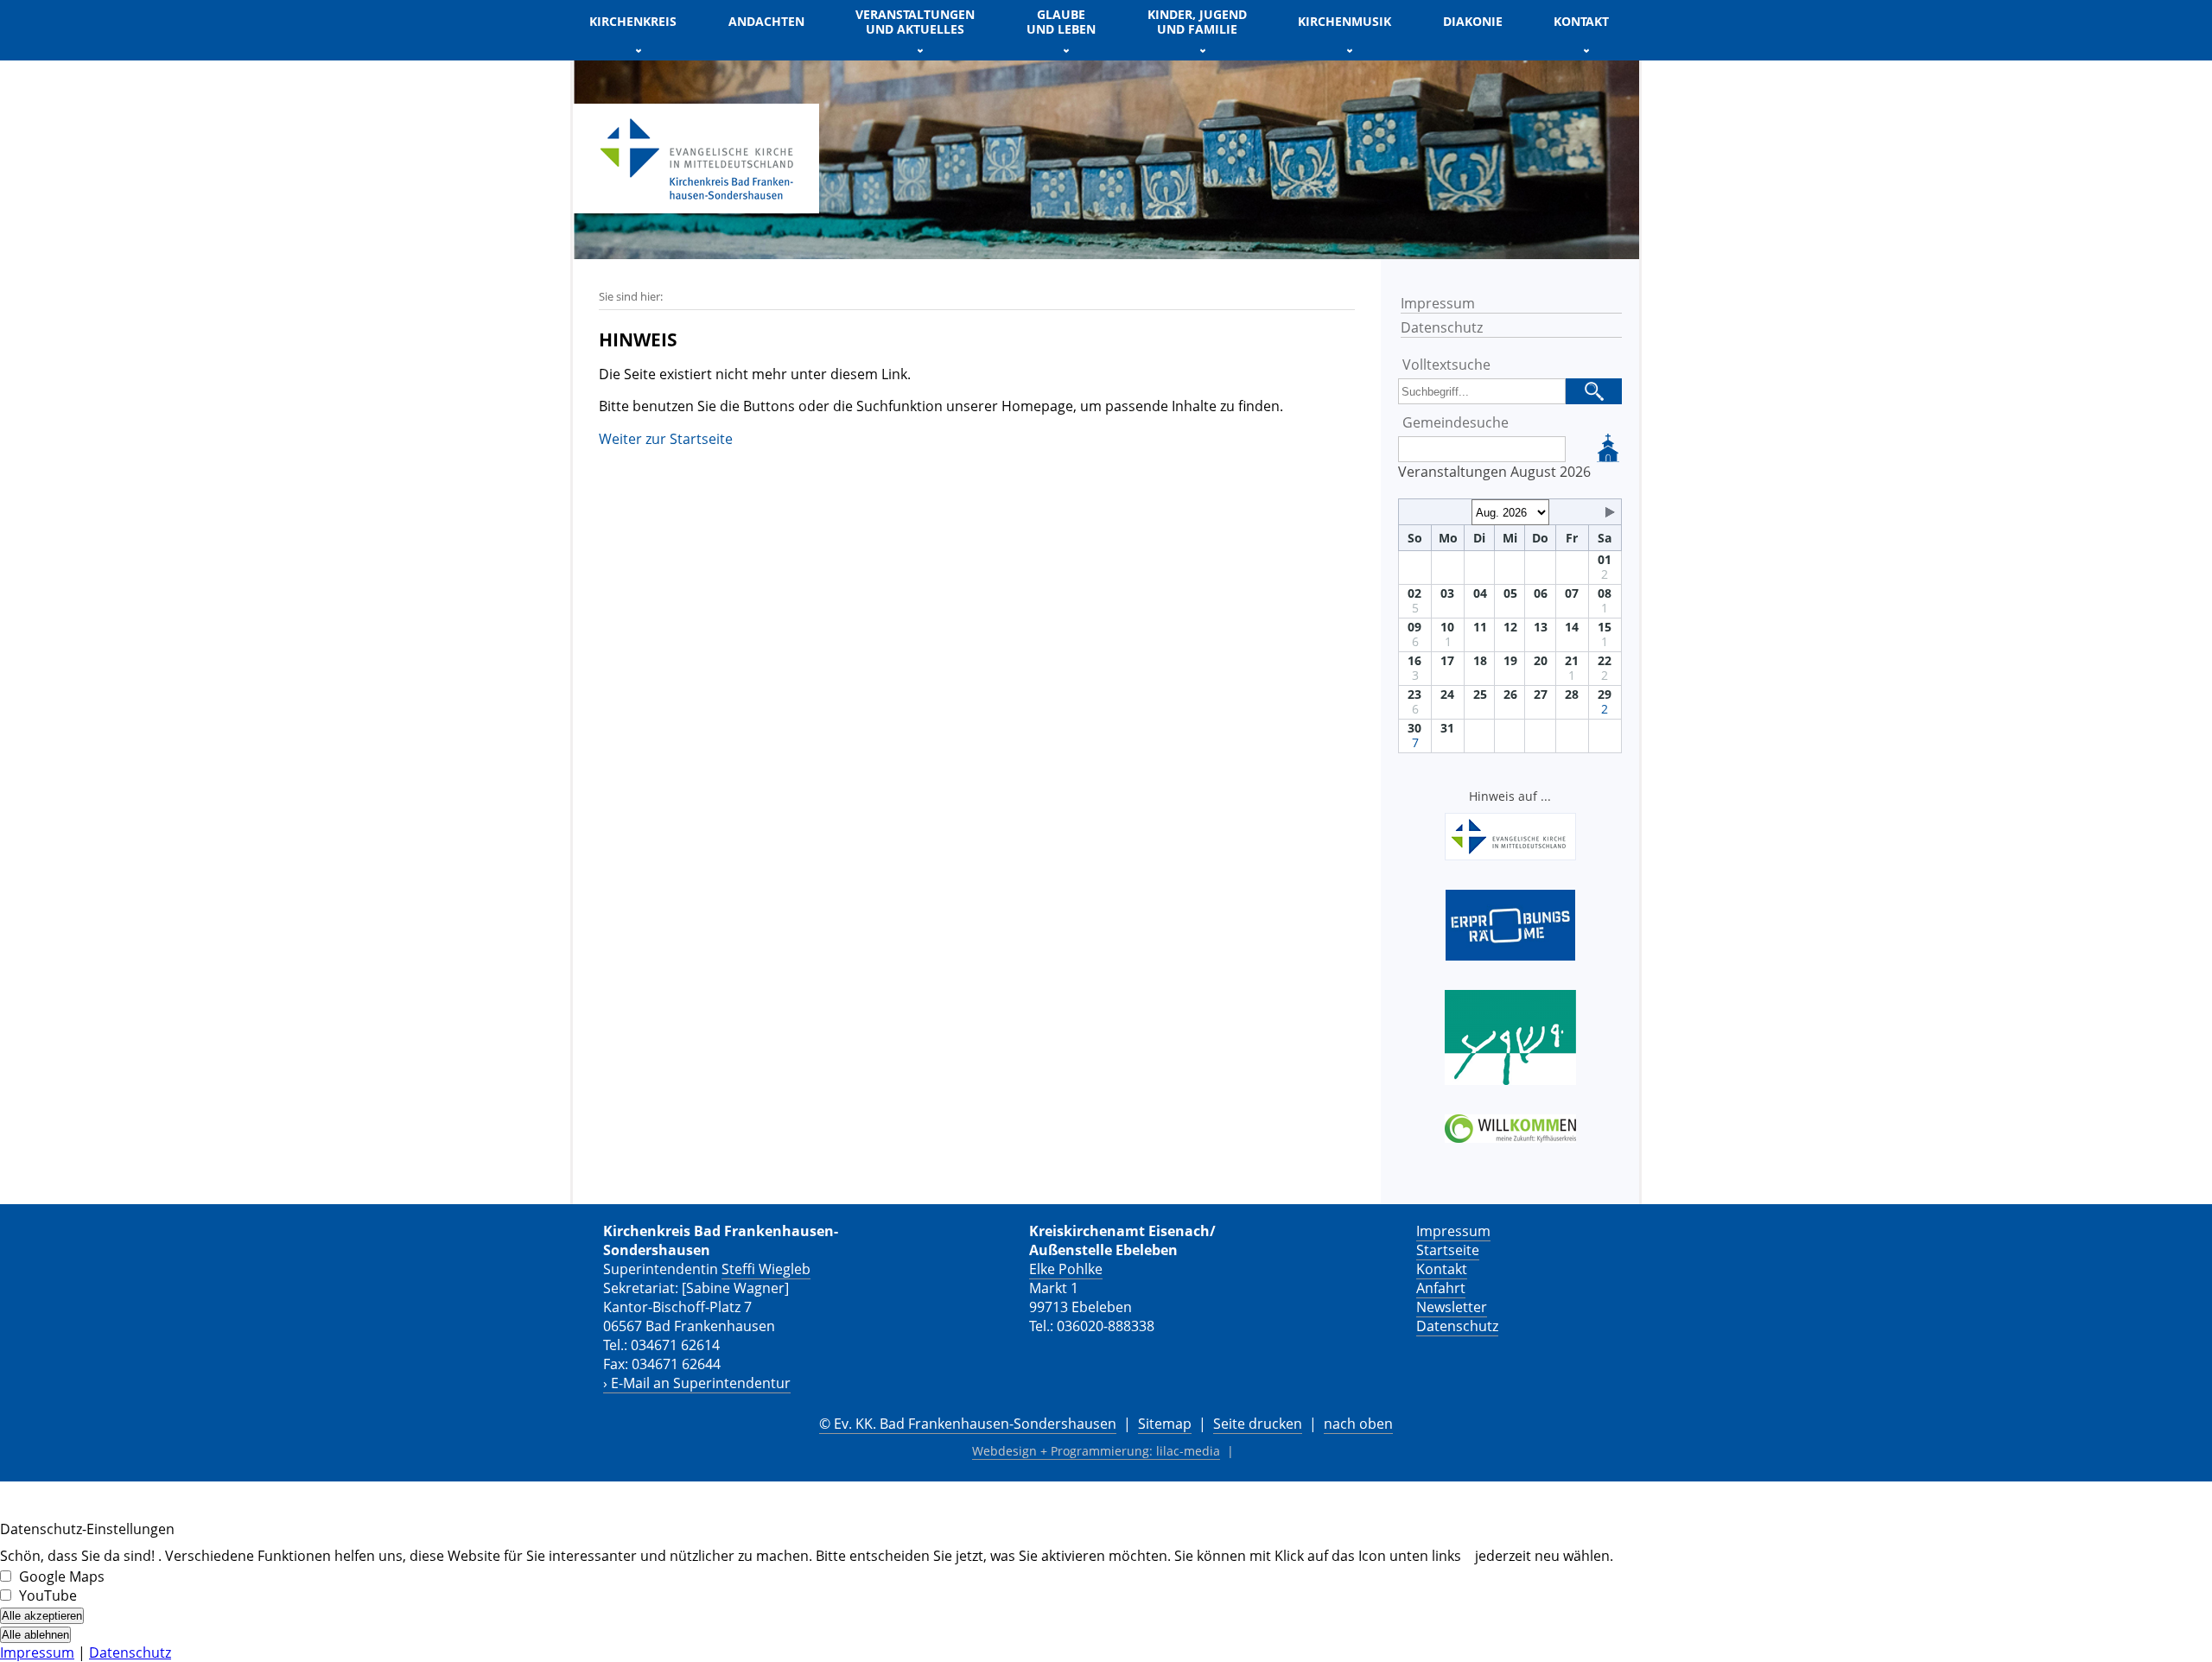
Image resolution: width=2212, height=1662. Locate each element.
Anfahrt (1441, 1288)
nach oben (1358, 1424)
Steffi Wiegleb (766, 1269)
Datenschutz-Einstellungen (87, 1529)
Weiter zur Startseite (666, 439)
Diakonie (1473, 21)
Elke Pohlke (1066, 1269)
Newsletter (1452, 1307)
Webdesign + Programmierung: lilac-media (1096, 1451)
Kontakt (1442, 1269)
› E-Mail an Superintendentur (697, 1383)
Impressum (1438, 303)
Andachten (766, 21)
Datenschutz (1442, 327)
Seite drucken (1258, 1424)
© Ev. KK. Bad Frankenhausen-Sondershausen (968, 1424)
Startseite (1448, 1250)
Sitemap (1165, 1424)
